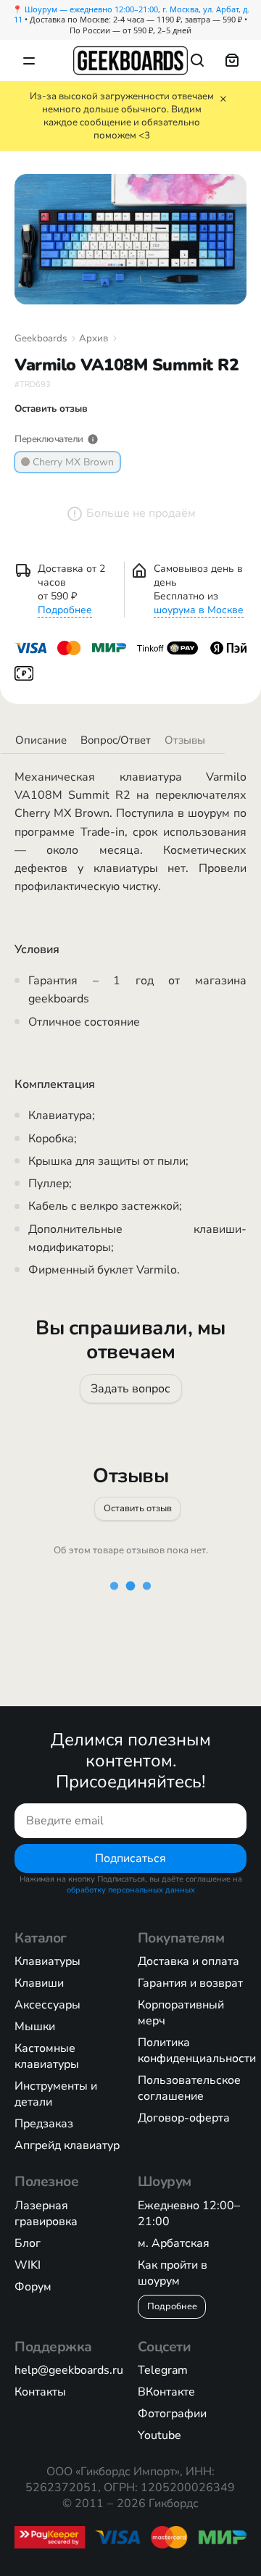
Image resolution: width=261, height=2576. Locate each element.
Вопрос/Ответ (116, 740)
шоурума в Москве (199, 610)
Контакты (40, 2392)
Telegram (163, 2370)
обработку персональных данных (131, 1890)
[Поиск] (197, 60)
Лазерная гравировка (46, 2214)
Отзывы (185, 740)
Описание (41, 740)
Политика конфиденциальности (197, 2051)
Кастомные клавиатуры (47, 2056)
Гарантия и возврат (190, 1983)
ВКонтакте (166, 2392)
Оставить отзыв (138, 1508)
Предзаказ (44, 2124)
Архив (94, 338)
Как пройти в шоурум (173, 2273)
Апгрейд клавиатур (67, 2145)
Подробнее (65, 610)
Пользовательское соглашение (189, 2088)
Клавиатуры (47, 1961)
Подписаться (130, 1858)
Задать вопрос (130, 1388)
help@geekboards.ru (69, 2370)
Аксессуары (47, 2005)
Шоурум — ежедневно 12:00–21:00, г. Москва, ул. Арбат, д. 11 (132, 14)
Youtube (159, 2435)
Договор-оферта (184, 2118)
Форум (33, 2287)
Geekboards (41, 338)
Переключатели (49, 439)
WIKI (28, 2265)
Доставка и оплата (188, 1961)
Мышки (35, 2027)
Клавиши (39, 1983)
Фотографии (172, 2414)
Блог (28, 2243)
